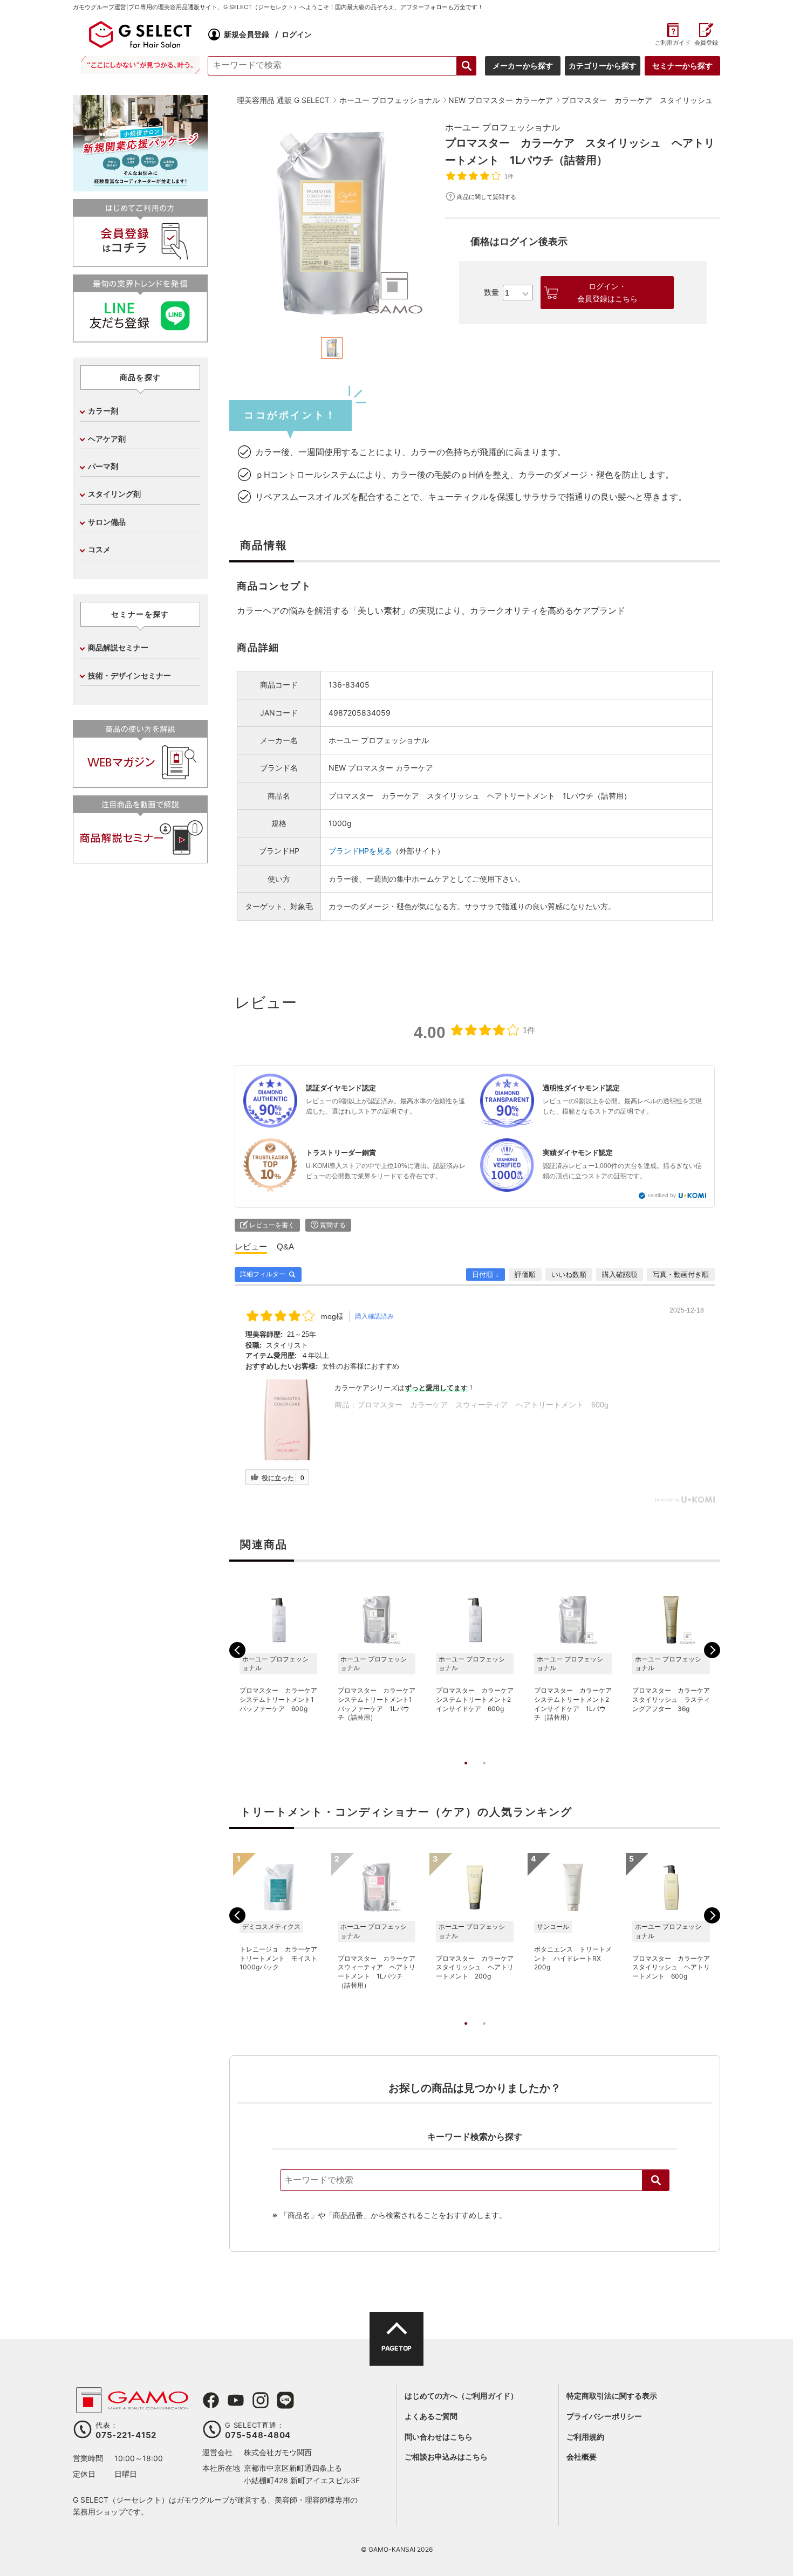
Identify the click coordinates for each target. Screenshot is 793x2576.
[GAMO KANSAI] (132, 2407)
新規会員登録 (247, 34)
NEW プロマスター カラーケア (381, 768)
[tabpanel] (332, 223)
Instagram (261, 2400)
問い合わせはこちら (439, 2437)
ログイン (297, 34)
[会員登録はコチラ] (140, 262)
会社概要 (582, 2457)
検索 (656, 2180)
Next (712, 1650)
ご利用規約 (585, 2437)
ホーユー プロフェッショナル (503, 127)
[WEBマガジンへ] (140, 783)
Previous (237, 1650)
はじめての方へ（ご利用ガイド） (461, 2396)
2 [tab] (484, 1774)
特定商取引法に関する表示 (612, 2396)
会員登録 (706, 43)
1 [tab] (466, 1774)
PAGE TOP (396, 2348)
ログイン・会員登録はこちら (607, 292)
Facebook (211, 2400)
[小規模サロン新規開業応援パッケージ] (140, 187)
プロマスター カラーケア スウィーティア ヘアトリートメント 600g (483, 1405)
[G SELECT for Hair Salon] (140, 35)
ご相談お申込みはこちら (446, 2457)
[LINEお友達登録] (140, 338)
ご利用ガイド (672, 43)
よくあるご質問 (431, 2416)
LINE (285, 2400)
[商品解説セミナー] (140, 859)
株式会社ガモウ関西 (278, 2452)
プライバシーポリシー (604, 2416)
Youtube (236, 2400)
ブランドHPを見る (360, 851)
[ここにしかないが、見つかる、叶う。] (140, 65)
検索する (467, 66)
